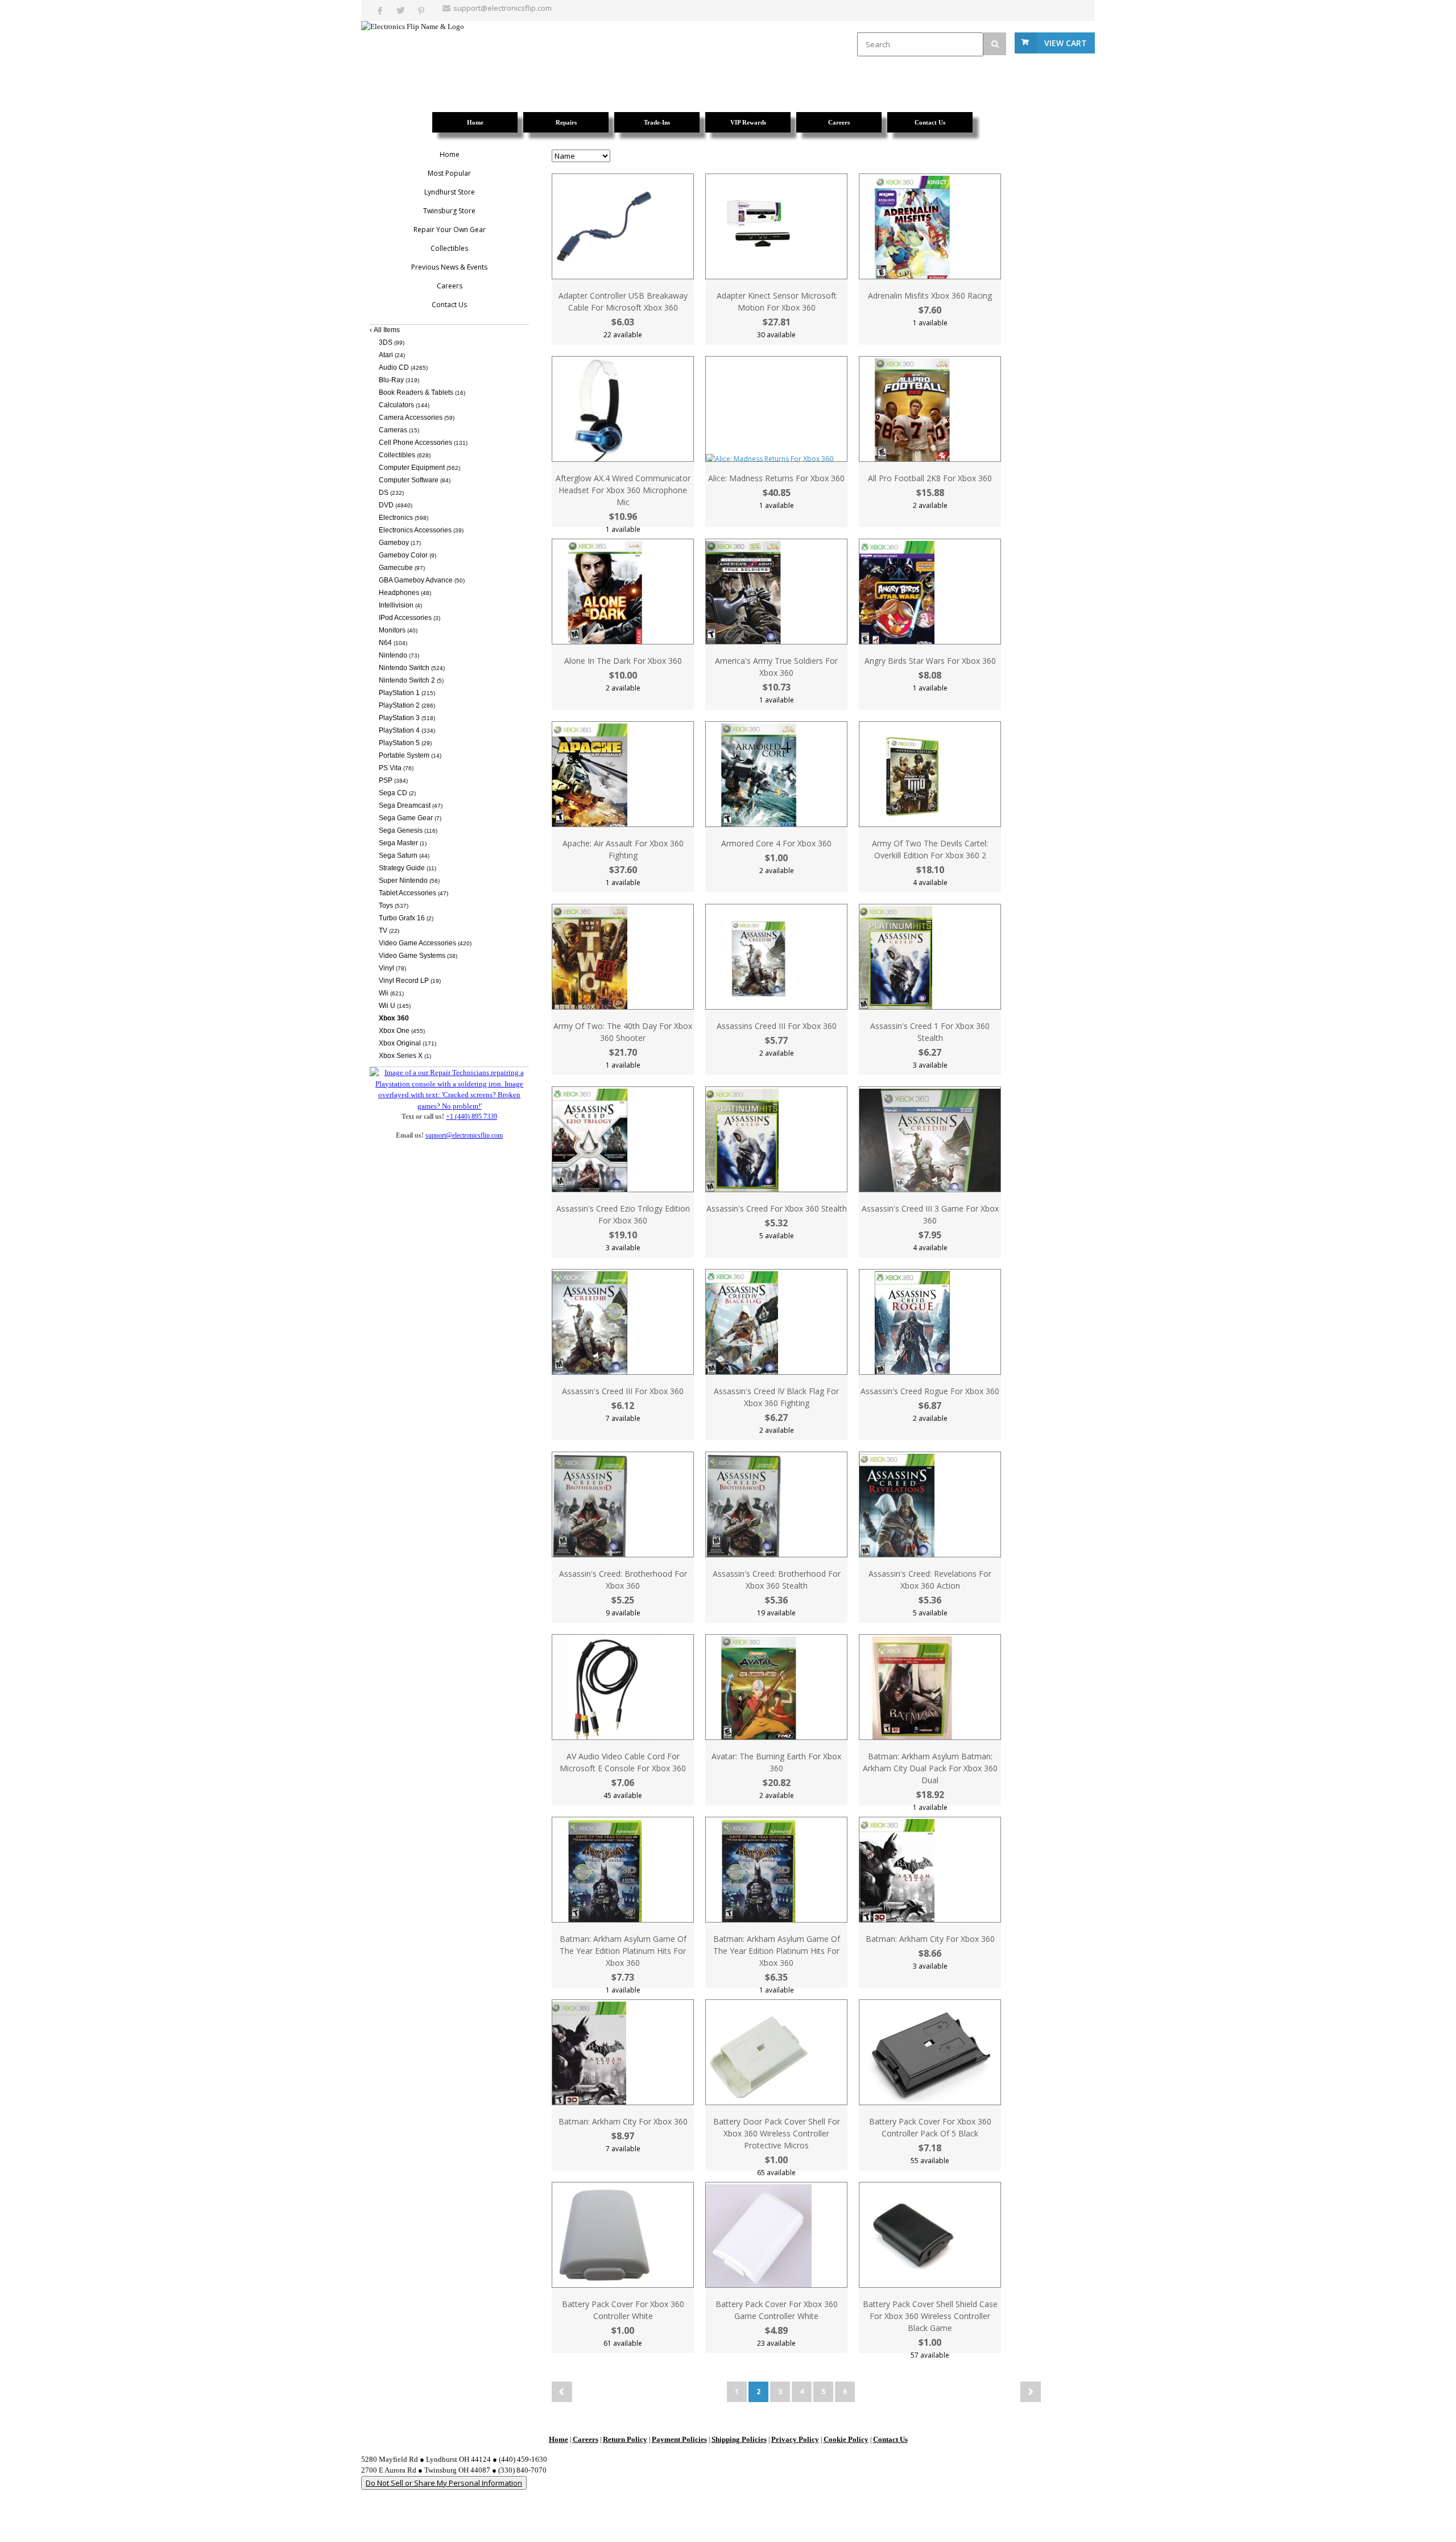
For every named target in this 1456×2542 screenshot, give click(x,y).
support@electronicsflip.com (502, 8)
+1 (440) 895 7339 (471, 1117)
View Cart (1066, 43)
